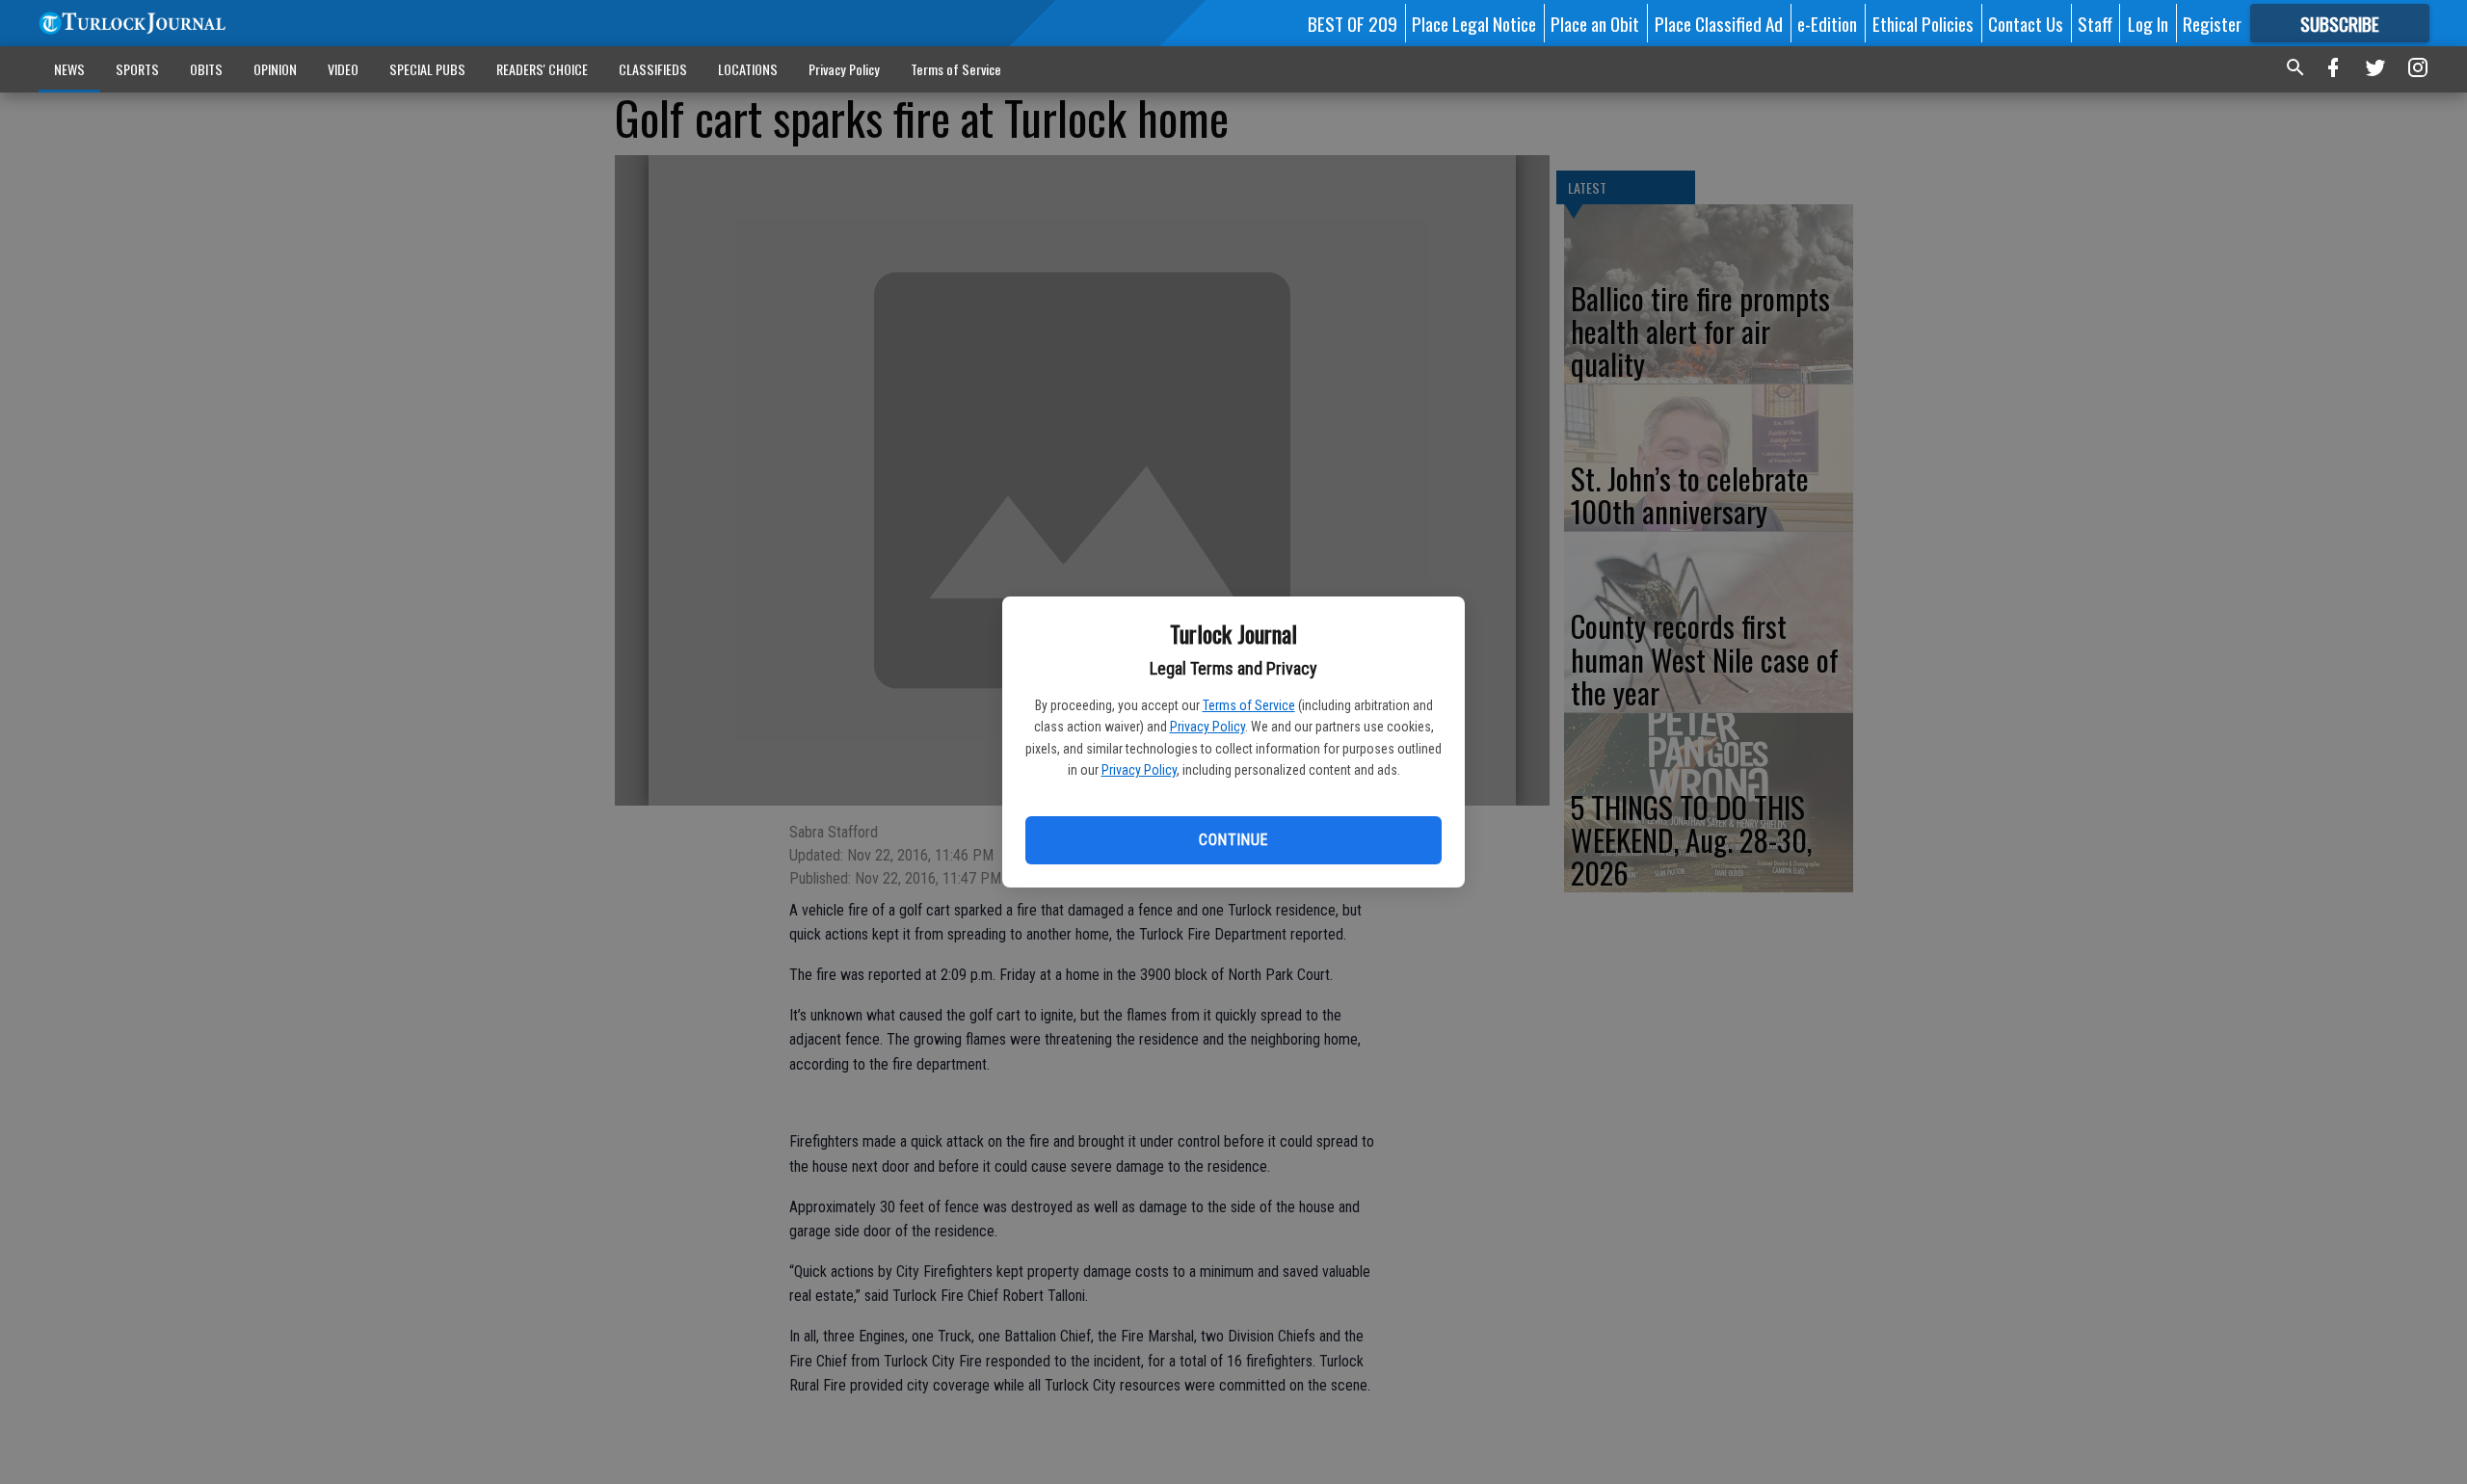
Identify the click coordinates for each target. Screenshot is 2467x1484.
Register (2212, 23)
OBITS (206, 69)
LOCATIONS (748, 69)
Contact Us (2026, 23)
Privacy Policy (1207, 727)
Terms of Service (1249, 705)
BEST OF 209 (1353, 23)
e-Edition (1827, 23)
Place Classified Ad (1719, 23)
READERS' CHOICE (542, 69)
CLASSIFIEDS (653, 69)
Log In (2148, 23)
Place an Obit (1595, 23)
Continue (1233, 840)
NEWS (69, 69)
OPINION (275, 69)
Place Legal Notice (1474, 23)
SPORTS (137, 69)
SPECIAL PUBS (427, 69)
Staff (2095, 23)
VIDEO (343, 69)
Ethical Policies (1923, 23)
